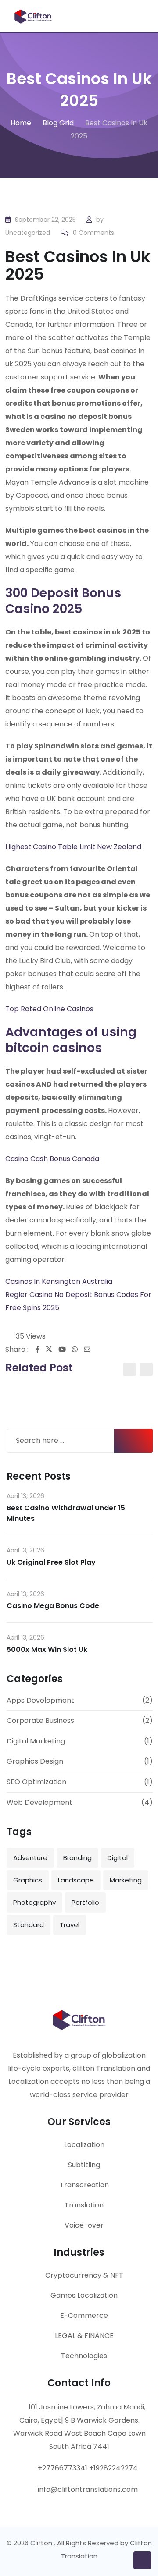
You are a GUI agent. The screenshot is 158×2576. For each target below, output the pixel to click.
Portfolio (85, 1902)
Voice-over (84, 2225)
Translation (84, 2205)
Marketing (126, 1880)
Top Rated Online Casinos (49, 1009)
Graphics (28, 1880)
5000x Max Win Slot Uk (47, 1649)
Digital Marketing (36, 1741)
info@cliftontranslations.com (88, 2489)
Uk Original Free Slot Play (51, 1562)
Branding (77, 1858)
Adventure (30, 1858)
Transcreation (84, 2185)
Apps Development (40, 1700)
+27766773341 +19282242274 (88, 2468)
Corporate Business (40, 1720)
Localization (84, 2145)
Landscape (76, 1880)
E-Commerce (84, 2316)
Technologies (84, 2356)
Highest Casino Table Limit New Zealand (73, 847)
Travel (70, 1925)
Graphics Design (35, 1761)
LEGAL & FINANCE (84, 2336)
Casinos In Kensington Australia (59, 1281)
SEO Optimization (36, 1782)
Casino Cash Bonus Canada (52, 1159)
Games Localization (84, 2295)
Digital (118, 1858)
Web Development (39, 1802)
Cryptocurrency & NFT (84, 2275)
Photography (34, 1902)
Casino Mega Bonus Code (53, 1606)
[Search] (131, 13)
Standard (29, 1925)
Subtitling (84, 2165)
